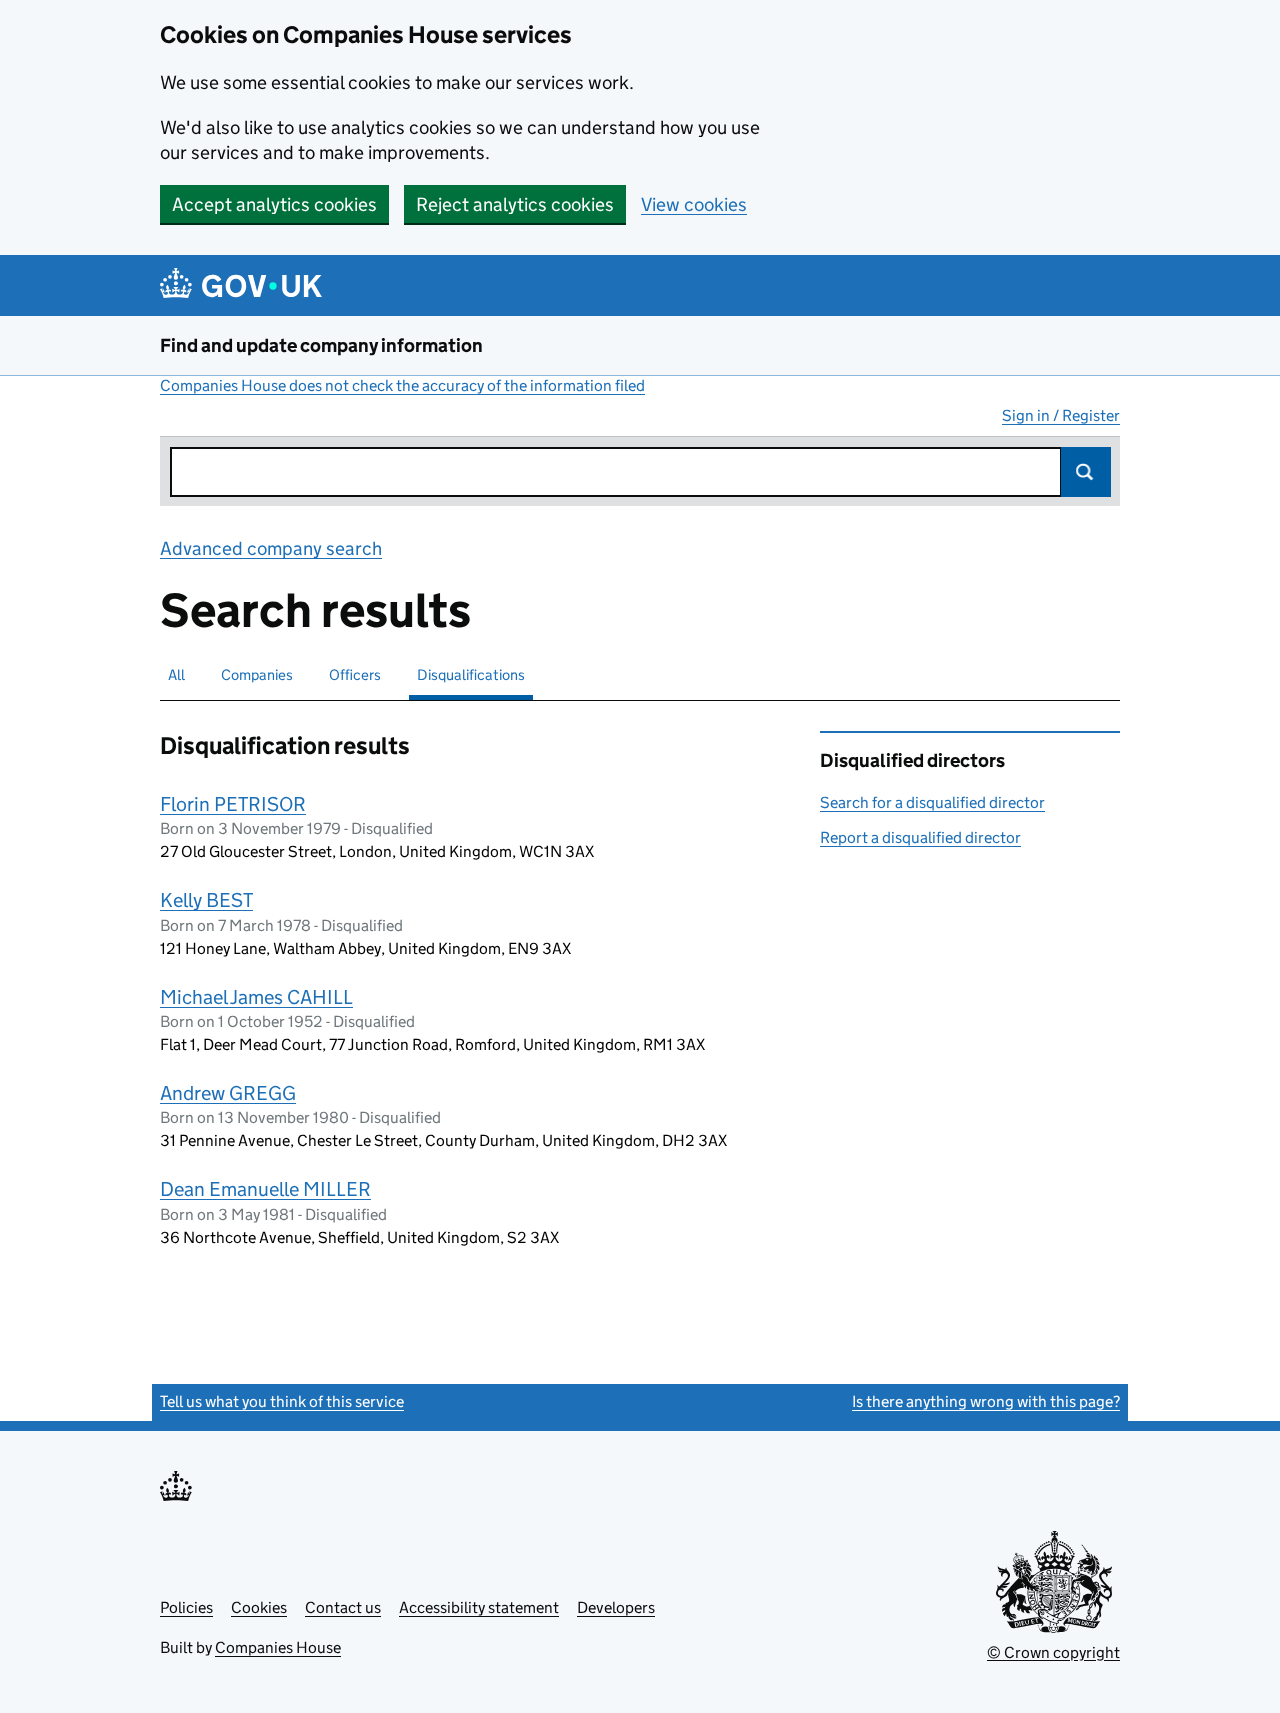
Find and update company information (321, 345)
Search (1086, 472)
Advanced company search (271, 548)
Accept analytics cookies (274, 204)
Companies (257, 674)
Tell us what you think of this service (282, 1401)
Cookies (259, 1607)
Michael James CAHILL (256, 997)
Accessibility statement (479, 1607)
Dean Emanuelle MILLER (265, 1189)
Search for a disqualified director (932, 802)
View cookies (694, 204)
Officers (355, 674)
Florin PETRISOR (233, 804)
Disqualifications (471, 674)
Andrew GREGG (228, 1093)
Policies (186, 1607)
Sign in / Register (1061, 415)
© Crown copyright (1053, 1652)
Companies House (278, 1647)
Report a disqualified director (920, 837)
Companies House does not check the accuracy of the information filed (402, 385)
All (176, 674)
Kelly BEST (206, 900)
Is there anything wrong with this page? (986, 1401)
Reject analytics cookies (515, 204)
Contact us (343, 1607)
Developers (616, 1607)
